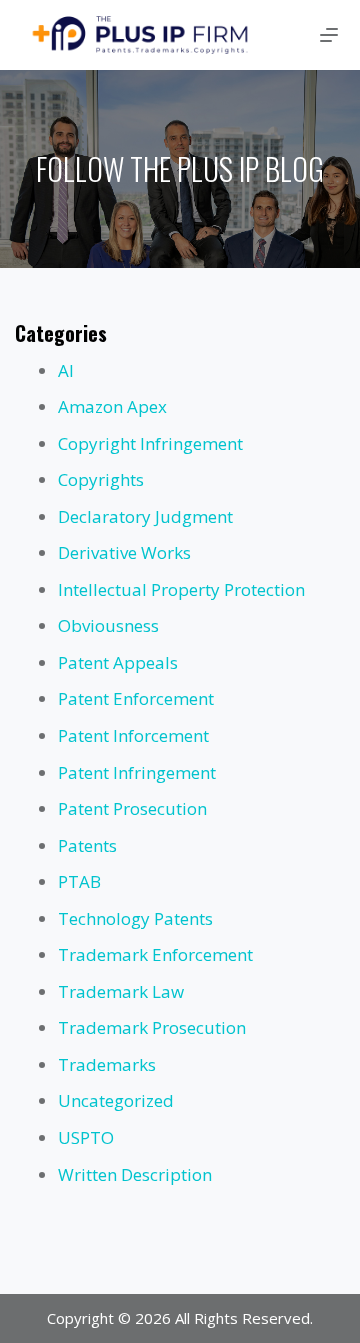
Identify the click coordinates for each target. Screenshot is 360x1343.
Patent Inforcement (133, 735)
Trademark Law (121, 991)
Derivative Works (124, 552)
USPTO (86, 1137)
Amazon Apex (112, 406)
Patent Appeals (118, 662)
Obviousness (108, 625)
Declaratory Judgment (145, 516)
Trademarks (107, 1064)
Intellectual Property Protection (181, 589)
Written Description (135, 1174)
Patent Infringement (137, 772)
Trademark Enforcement (155, 954)
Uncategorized (116, 1100)
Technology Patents (135, 918)
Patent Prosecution (132, 808)
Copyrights (101, 479)
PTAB (79, 881)
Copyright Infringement (150, 443)
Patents (87, 845)
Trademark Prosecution (152, 1027)
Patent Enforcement (136, 698)
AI (66, 370)
